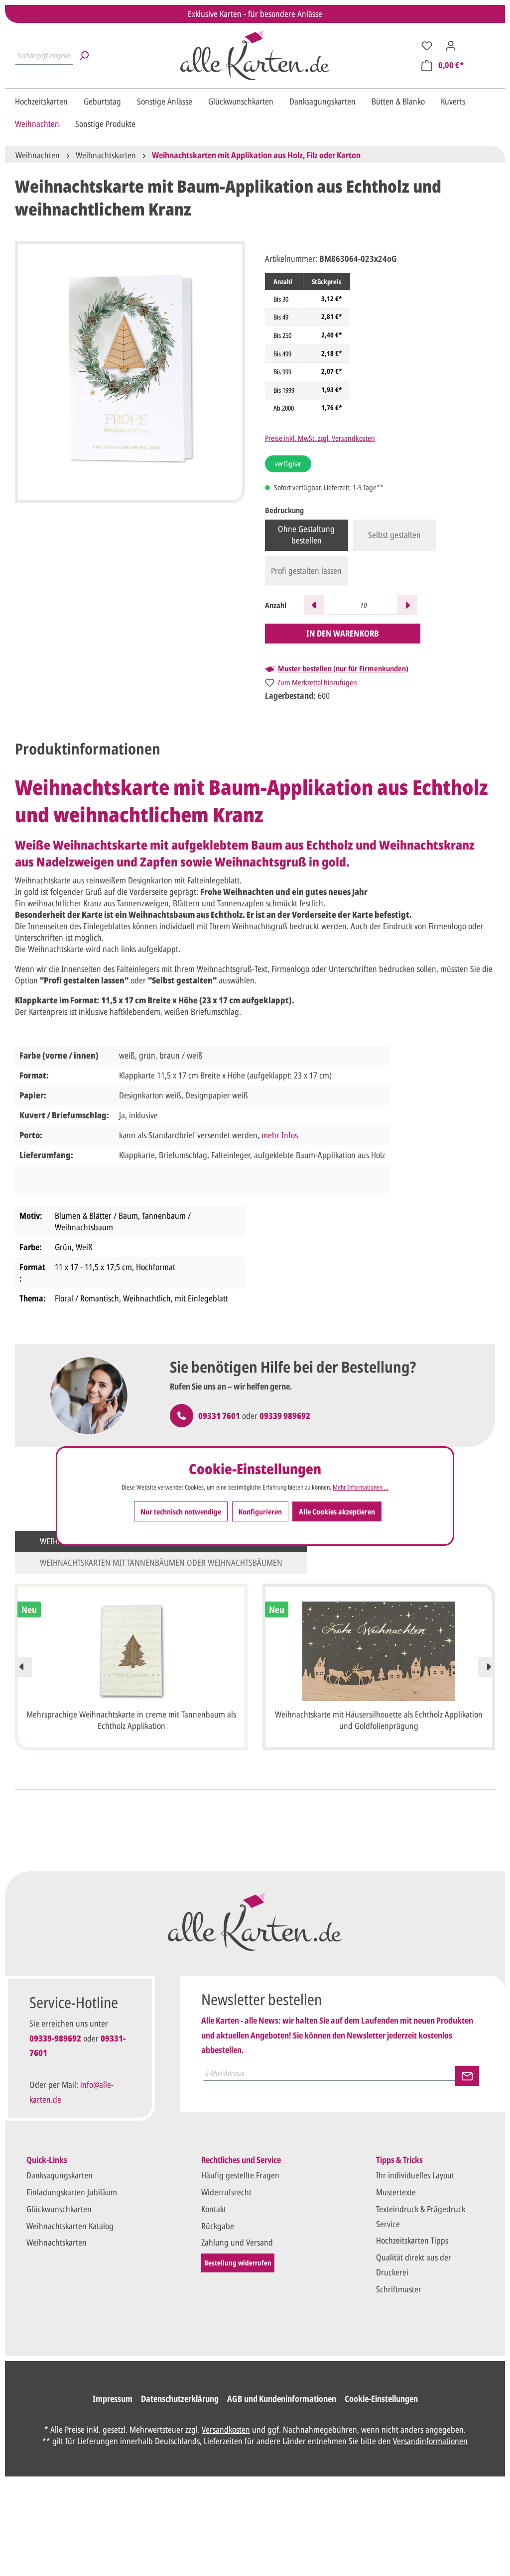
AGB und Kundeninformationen (282, 2399)
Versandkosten (226, 2429)
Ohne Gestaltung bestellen (306, 535)
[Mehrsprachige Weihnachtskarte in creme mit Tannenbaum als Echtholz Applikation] (131, 1651)
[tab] (88, 749)
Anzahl (276, 605)
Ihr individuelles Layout (415, 2175)
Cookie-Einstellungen (381, 2399)
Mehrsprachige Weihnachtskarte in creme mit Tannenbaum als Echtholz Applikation (131, 1720)
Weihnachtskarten (57, 2242)
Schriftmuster (399, 2289)
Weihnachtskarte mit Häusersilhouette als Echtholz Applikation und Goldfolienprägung (379, 1720)
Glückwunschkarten (59, 2209)
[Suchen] (84, 55)
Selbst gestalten (394, 535)
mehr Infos (280, 1135)
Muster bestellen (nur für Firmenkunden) (343, 669)
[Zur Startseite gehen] (255, 55)
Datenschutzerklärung (180, 2399)
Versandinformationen (430, 2441)
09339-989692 (55, 2038)
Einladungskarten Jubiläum (72, 2192)
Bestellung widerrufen (238, 2263)
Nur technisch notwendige (181, 1511)
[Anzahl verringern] (314, 605)
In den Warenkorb (343, 633)
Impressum (113, 2399)
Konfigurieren (260, 1511)
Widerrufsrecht (226, 2192)
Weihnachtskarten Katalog (70, 2226)
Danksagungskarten (60, 2175)
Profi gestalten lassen (306, 571)
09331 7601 (219, 1416)
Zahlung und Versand (237, 2242)
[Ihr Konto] (451, 45)
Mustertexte (396, 2192)
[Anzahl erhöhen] (407, 605)
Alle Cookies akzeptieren (337, 1511)
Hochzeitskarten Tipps (412, 2240)
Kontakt (214, 2209)
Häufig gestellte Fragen (240, 2175)
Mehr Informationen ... (361, 1487)
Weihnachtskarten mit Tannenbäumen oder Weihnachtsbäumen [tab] (161, 1562)
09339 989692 (285, 1416)
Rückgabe (218, 2226)
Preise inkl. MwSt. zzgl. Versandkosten (320, 438)
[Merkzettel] (427, 45)
